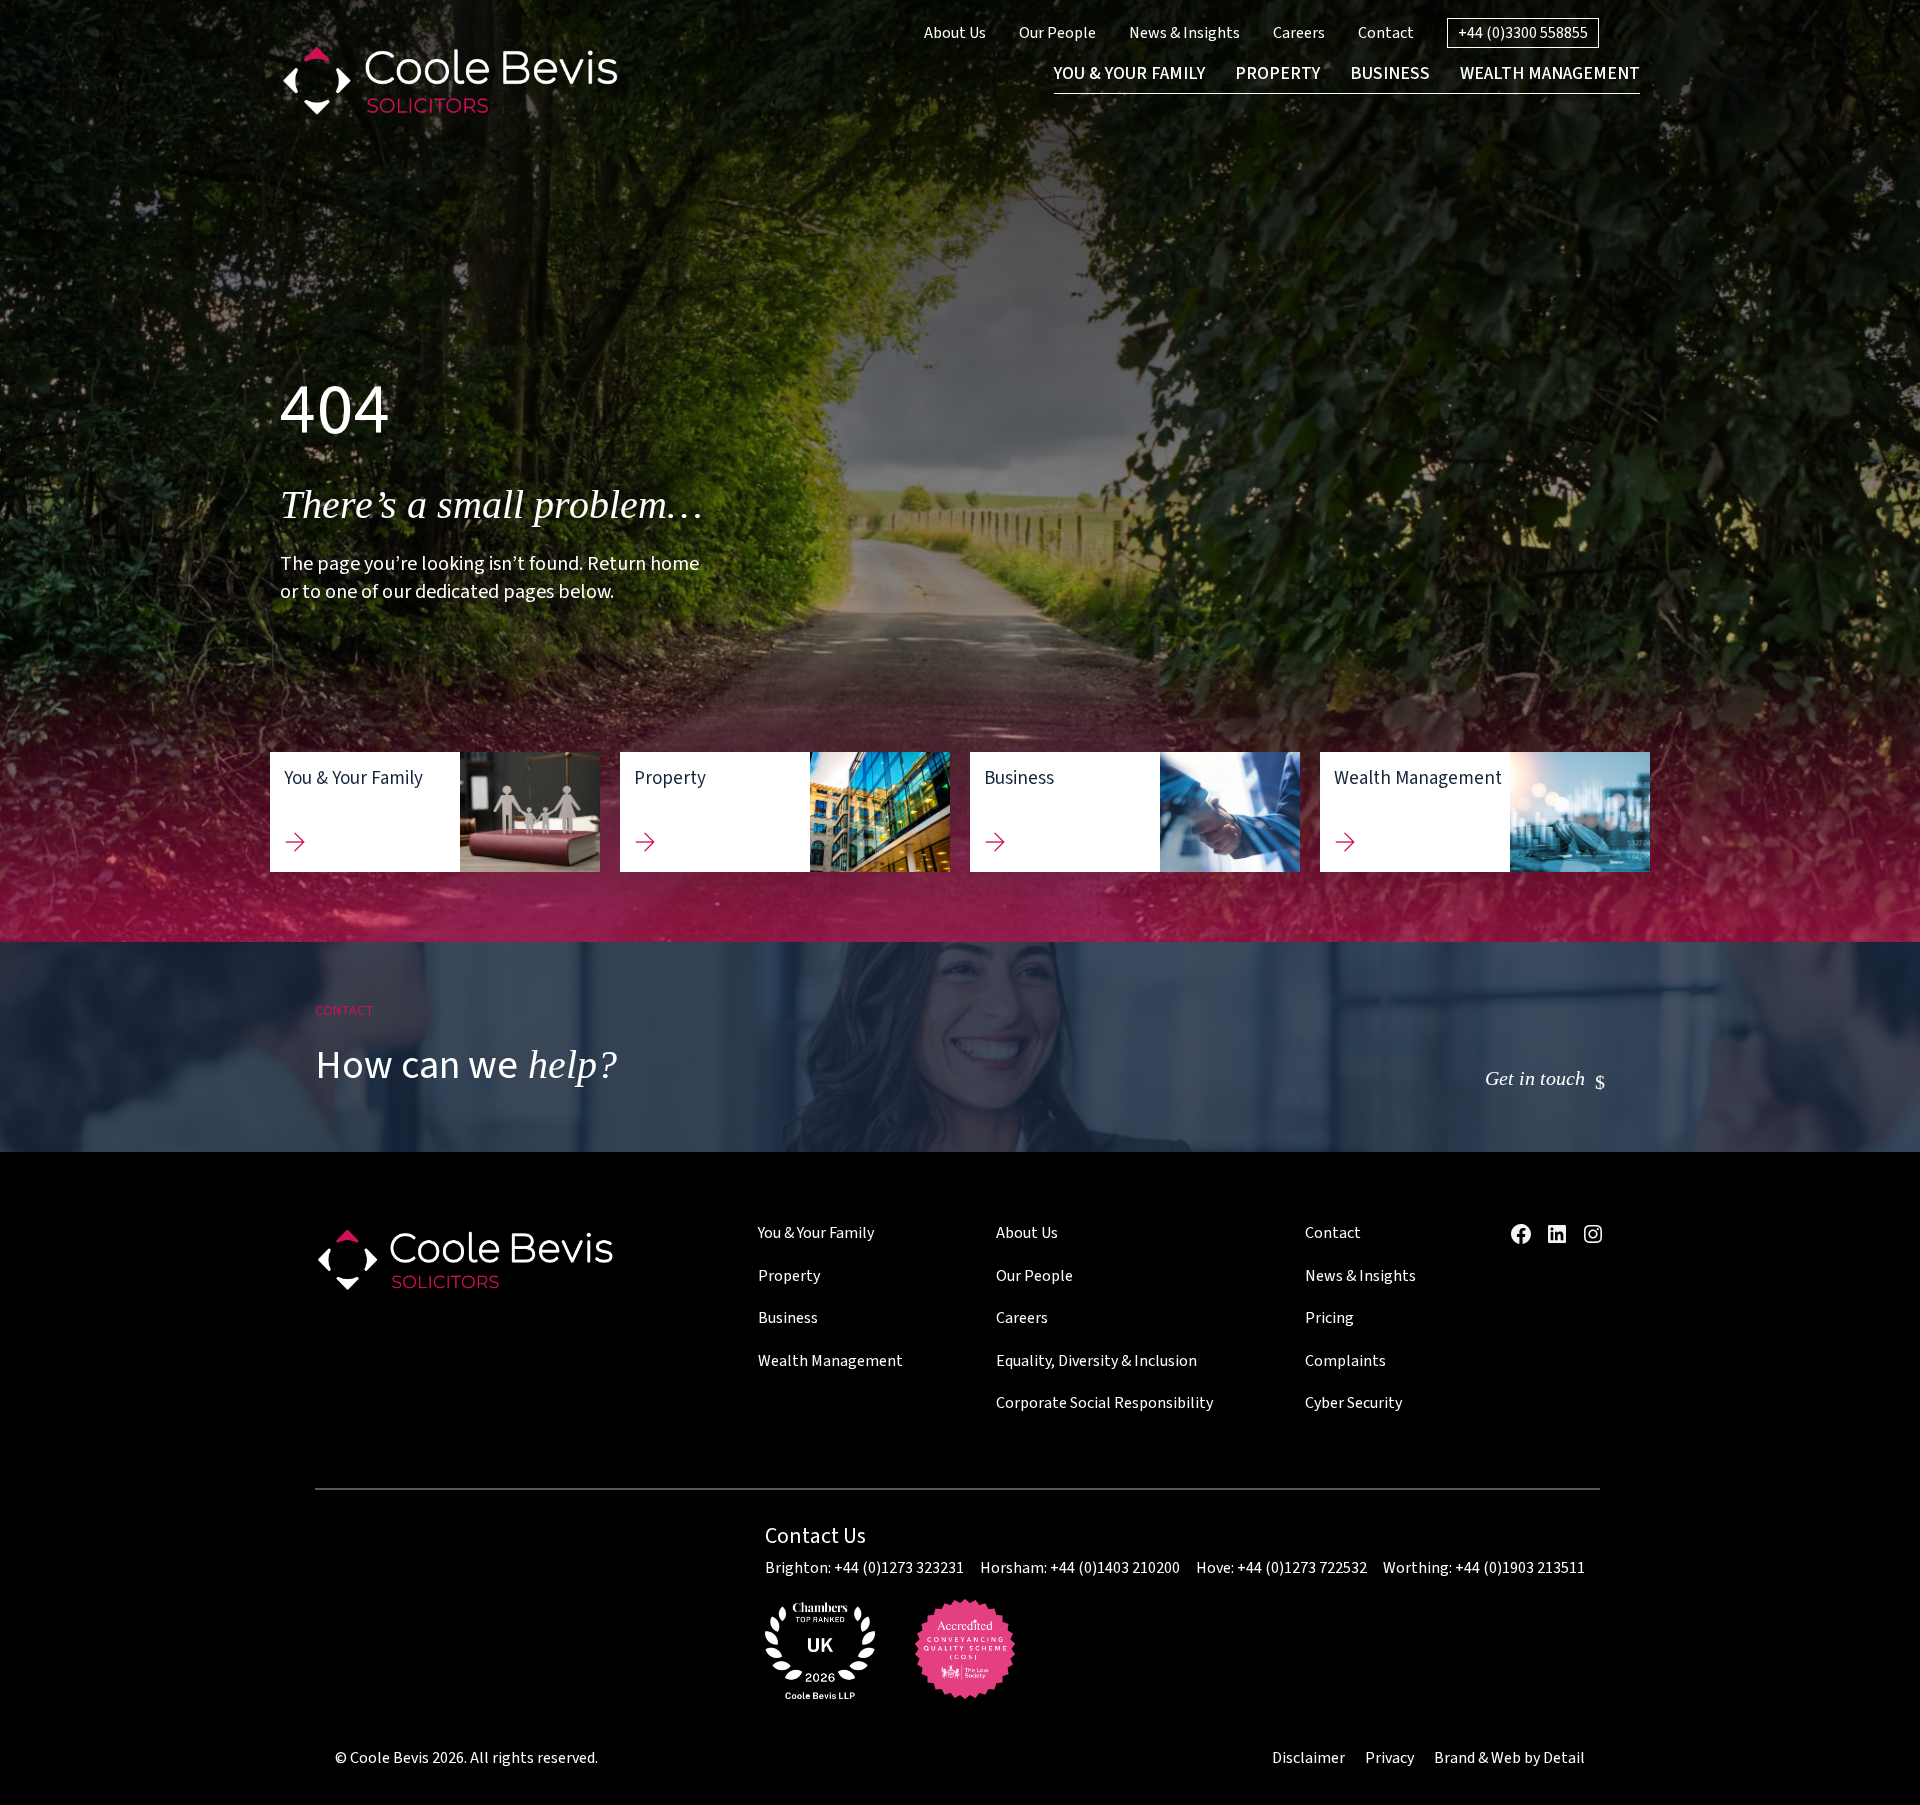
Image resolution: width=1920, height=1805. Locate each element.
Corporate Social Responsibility (1104, 1403)
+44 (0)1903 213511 (1520, 1568)
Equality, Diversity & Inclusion (1096, 1361)
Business (788, 1318)
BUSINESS (1390, 73)
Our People (1057, 33)
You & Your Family (816, 1233)
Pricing (1329, 1318)
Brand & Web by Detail (1509, 1758)
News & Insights (1184, 33)
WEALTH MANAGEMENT (1550, 73)
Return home (643, 564)
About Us (955, 33)
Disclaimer (1308, 1758)
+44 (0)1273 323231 (899, 1568)
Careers (1299, 33)
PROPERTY (1277, 73)
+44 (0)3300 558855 (1523, 33)
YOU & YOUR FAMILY (1129, 73)
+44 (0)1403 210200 (1115, 1568)
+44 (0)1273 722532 (1302, 1568)
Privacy (1389, 1758)
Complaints (1345, 1361)
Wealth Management (830, 1361)
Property (789, 1276)
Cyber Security (1353, 1403)
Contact (1386, 33)
